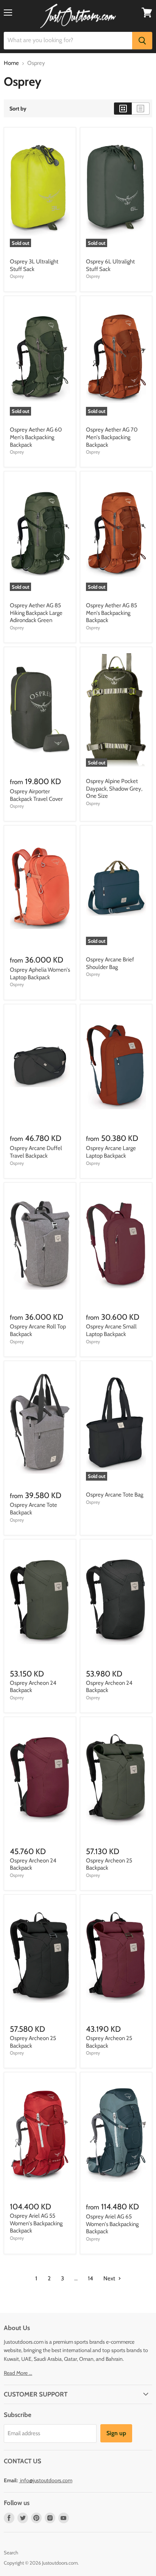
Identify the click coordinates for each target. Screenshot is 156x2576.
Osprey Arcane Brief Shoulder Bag (110, 963)
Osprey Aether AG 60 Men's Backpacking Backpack (36, 437)
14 (90, 2278)
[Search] (142, 41)
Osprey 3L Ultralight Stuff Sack (34, 265)
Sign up (116, 2433)
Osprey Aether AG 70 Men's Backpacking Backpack (112, 437)
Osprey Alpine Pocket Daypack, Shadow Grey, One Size (114, 789)
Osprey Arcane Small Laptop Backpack (111, 1330)
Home (11, 63)
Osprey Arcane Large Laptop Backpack (111, 1152)
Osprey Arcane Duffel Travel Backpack (36, 1152)
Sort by (18, 109)
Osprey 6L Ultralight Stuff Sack (110, 265)
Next (110, 2278)
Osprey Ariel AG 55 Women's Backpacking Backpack (36, 2223)
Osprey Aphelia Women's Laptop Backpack (40, 974)
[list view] (141, 109)
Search (11, 2552)
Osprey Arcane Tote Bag (115, 1495)
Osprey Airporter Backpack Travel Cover (36, 795)
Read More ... (18, 2373)
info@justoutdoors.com (46, 2480)
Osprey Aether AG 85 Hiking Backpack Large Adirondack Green (36, 613)
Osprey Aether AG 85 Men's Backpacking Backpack (112, 613)
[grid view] (123, 109)
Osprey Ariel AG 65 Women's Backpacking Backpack (112, 2224)
